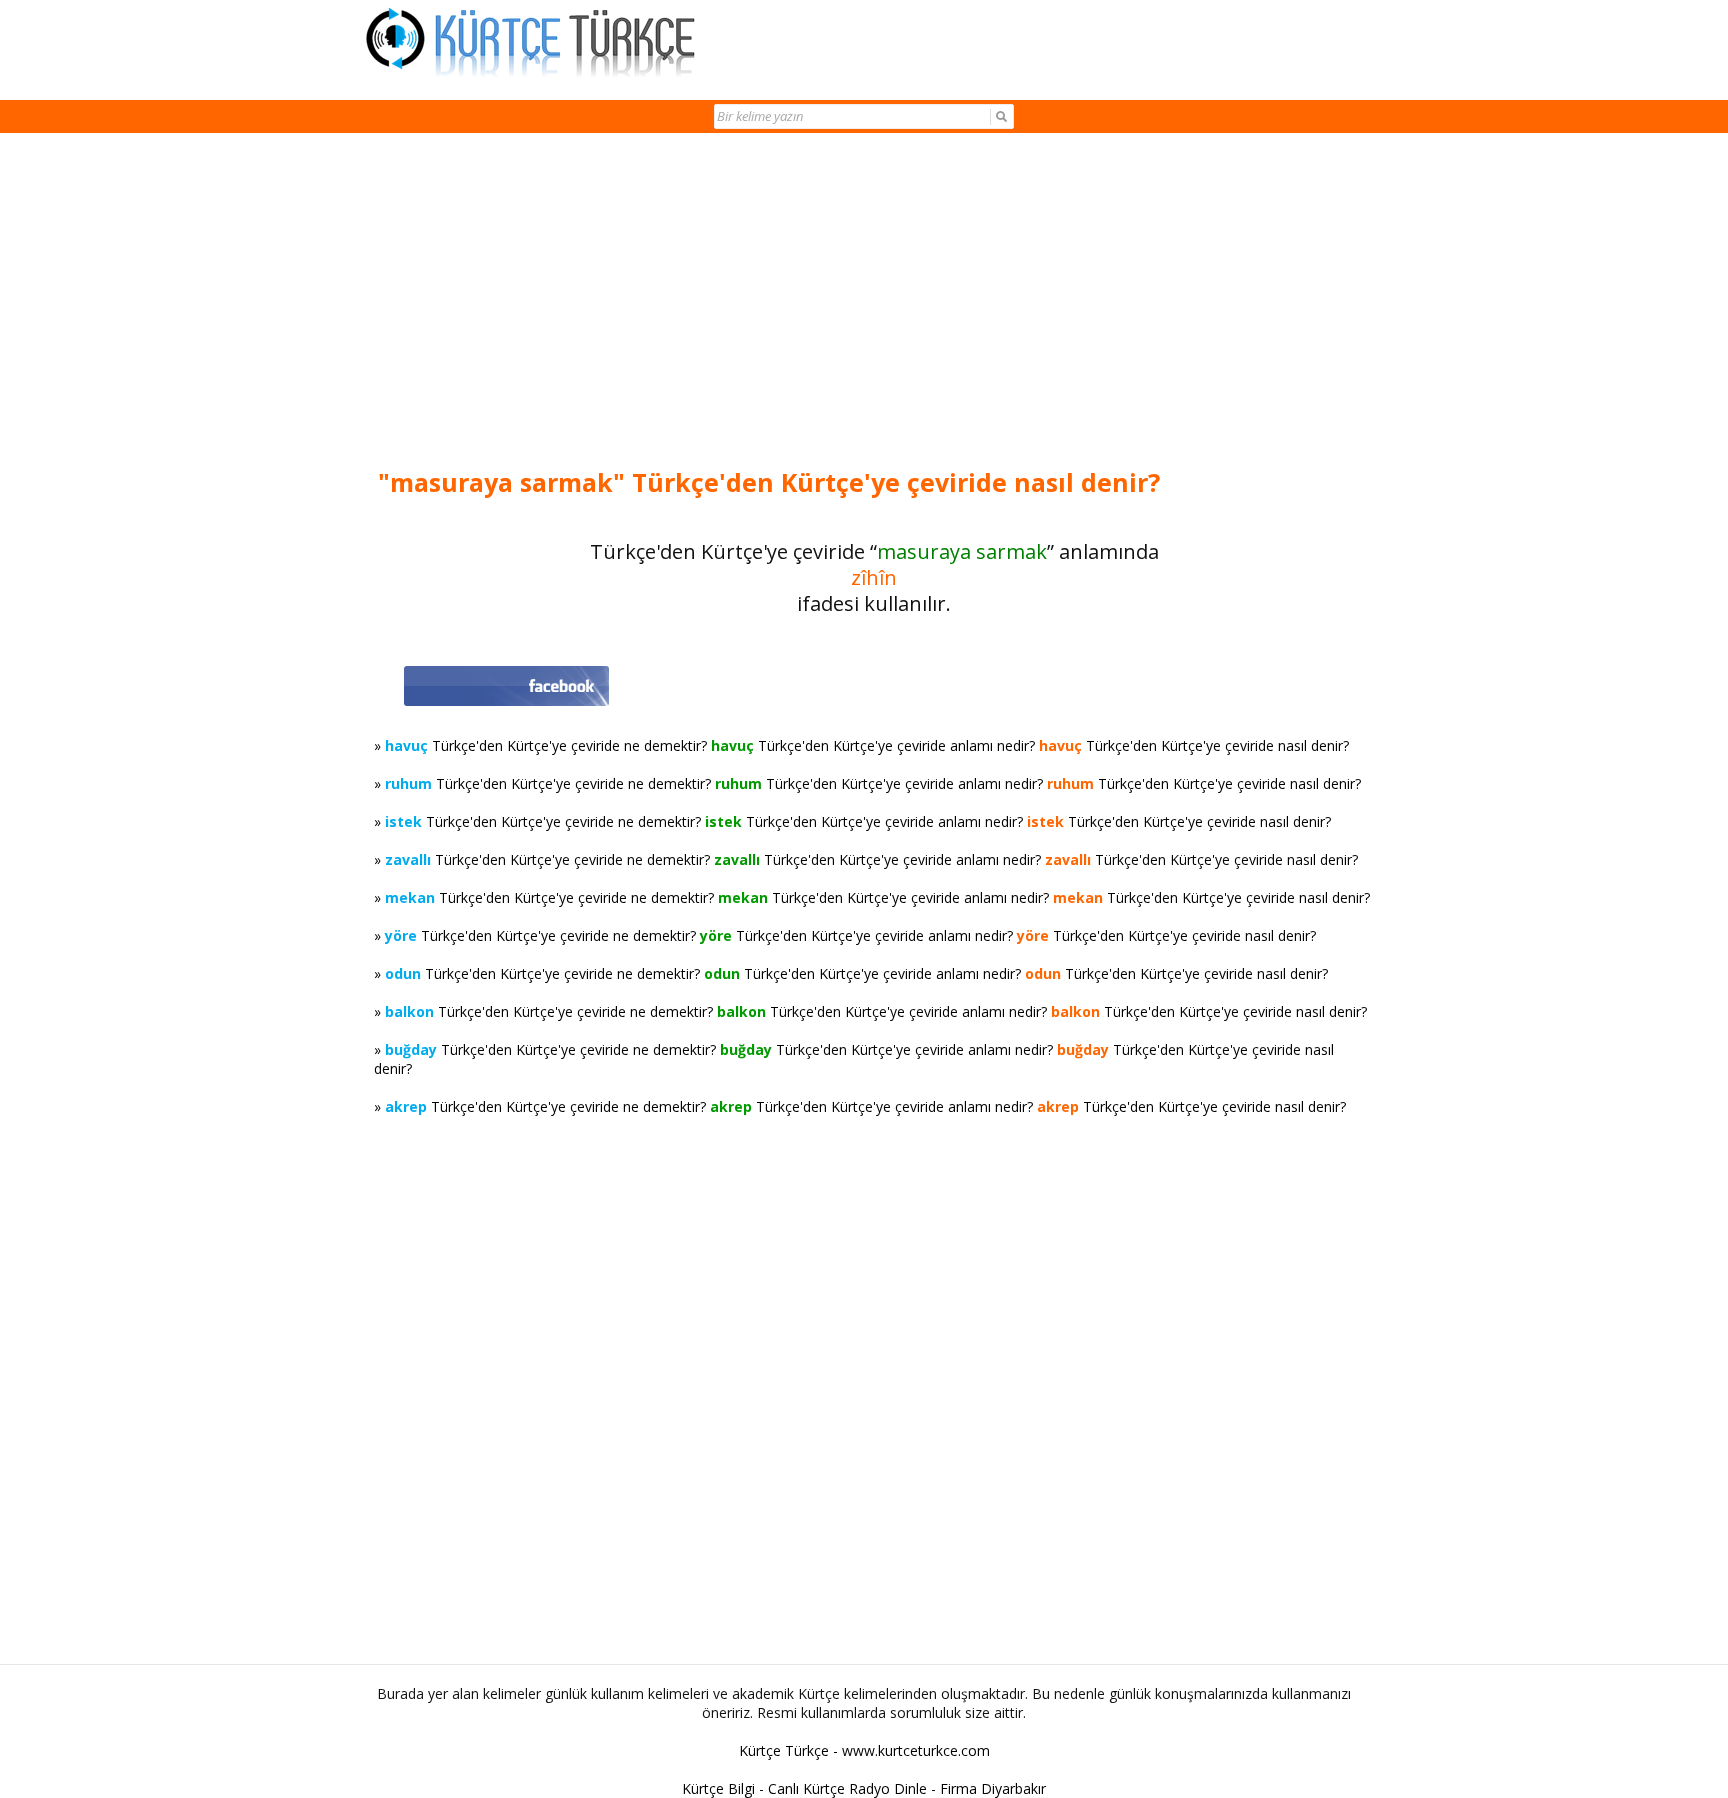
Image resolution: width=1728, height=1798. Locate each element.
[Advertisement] (874, 302)
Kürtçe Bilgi (718, 1788)
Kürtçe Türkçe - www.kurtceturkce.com (864, 1750)
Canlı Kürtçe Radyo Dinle (847, 1788)
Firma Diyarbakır (993, 1788)
